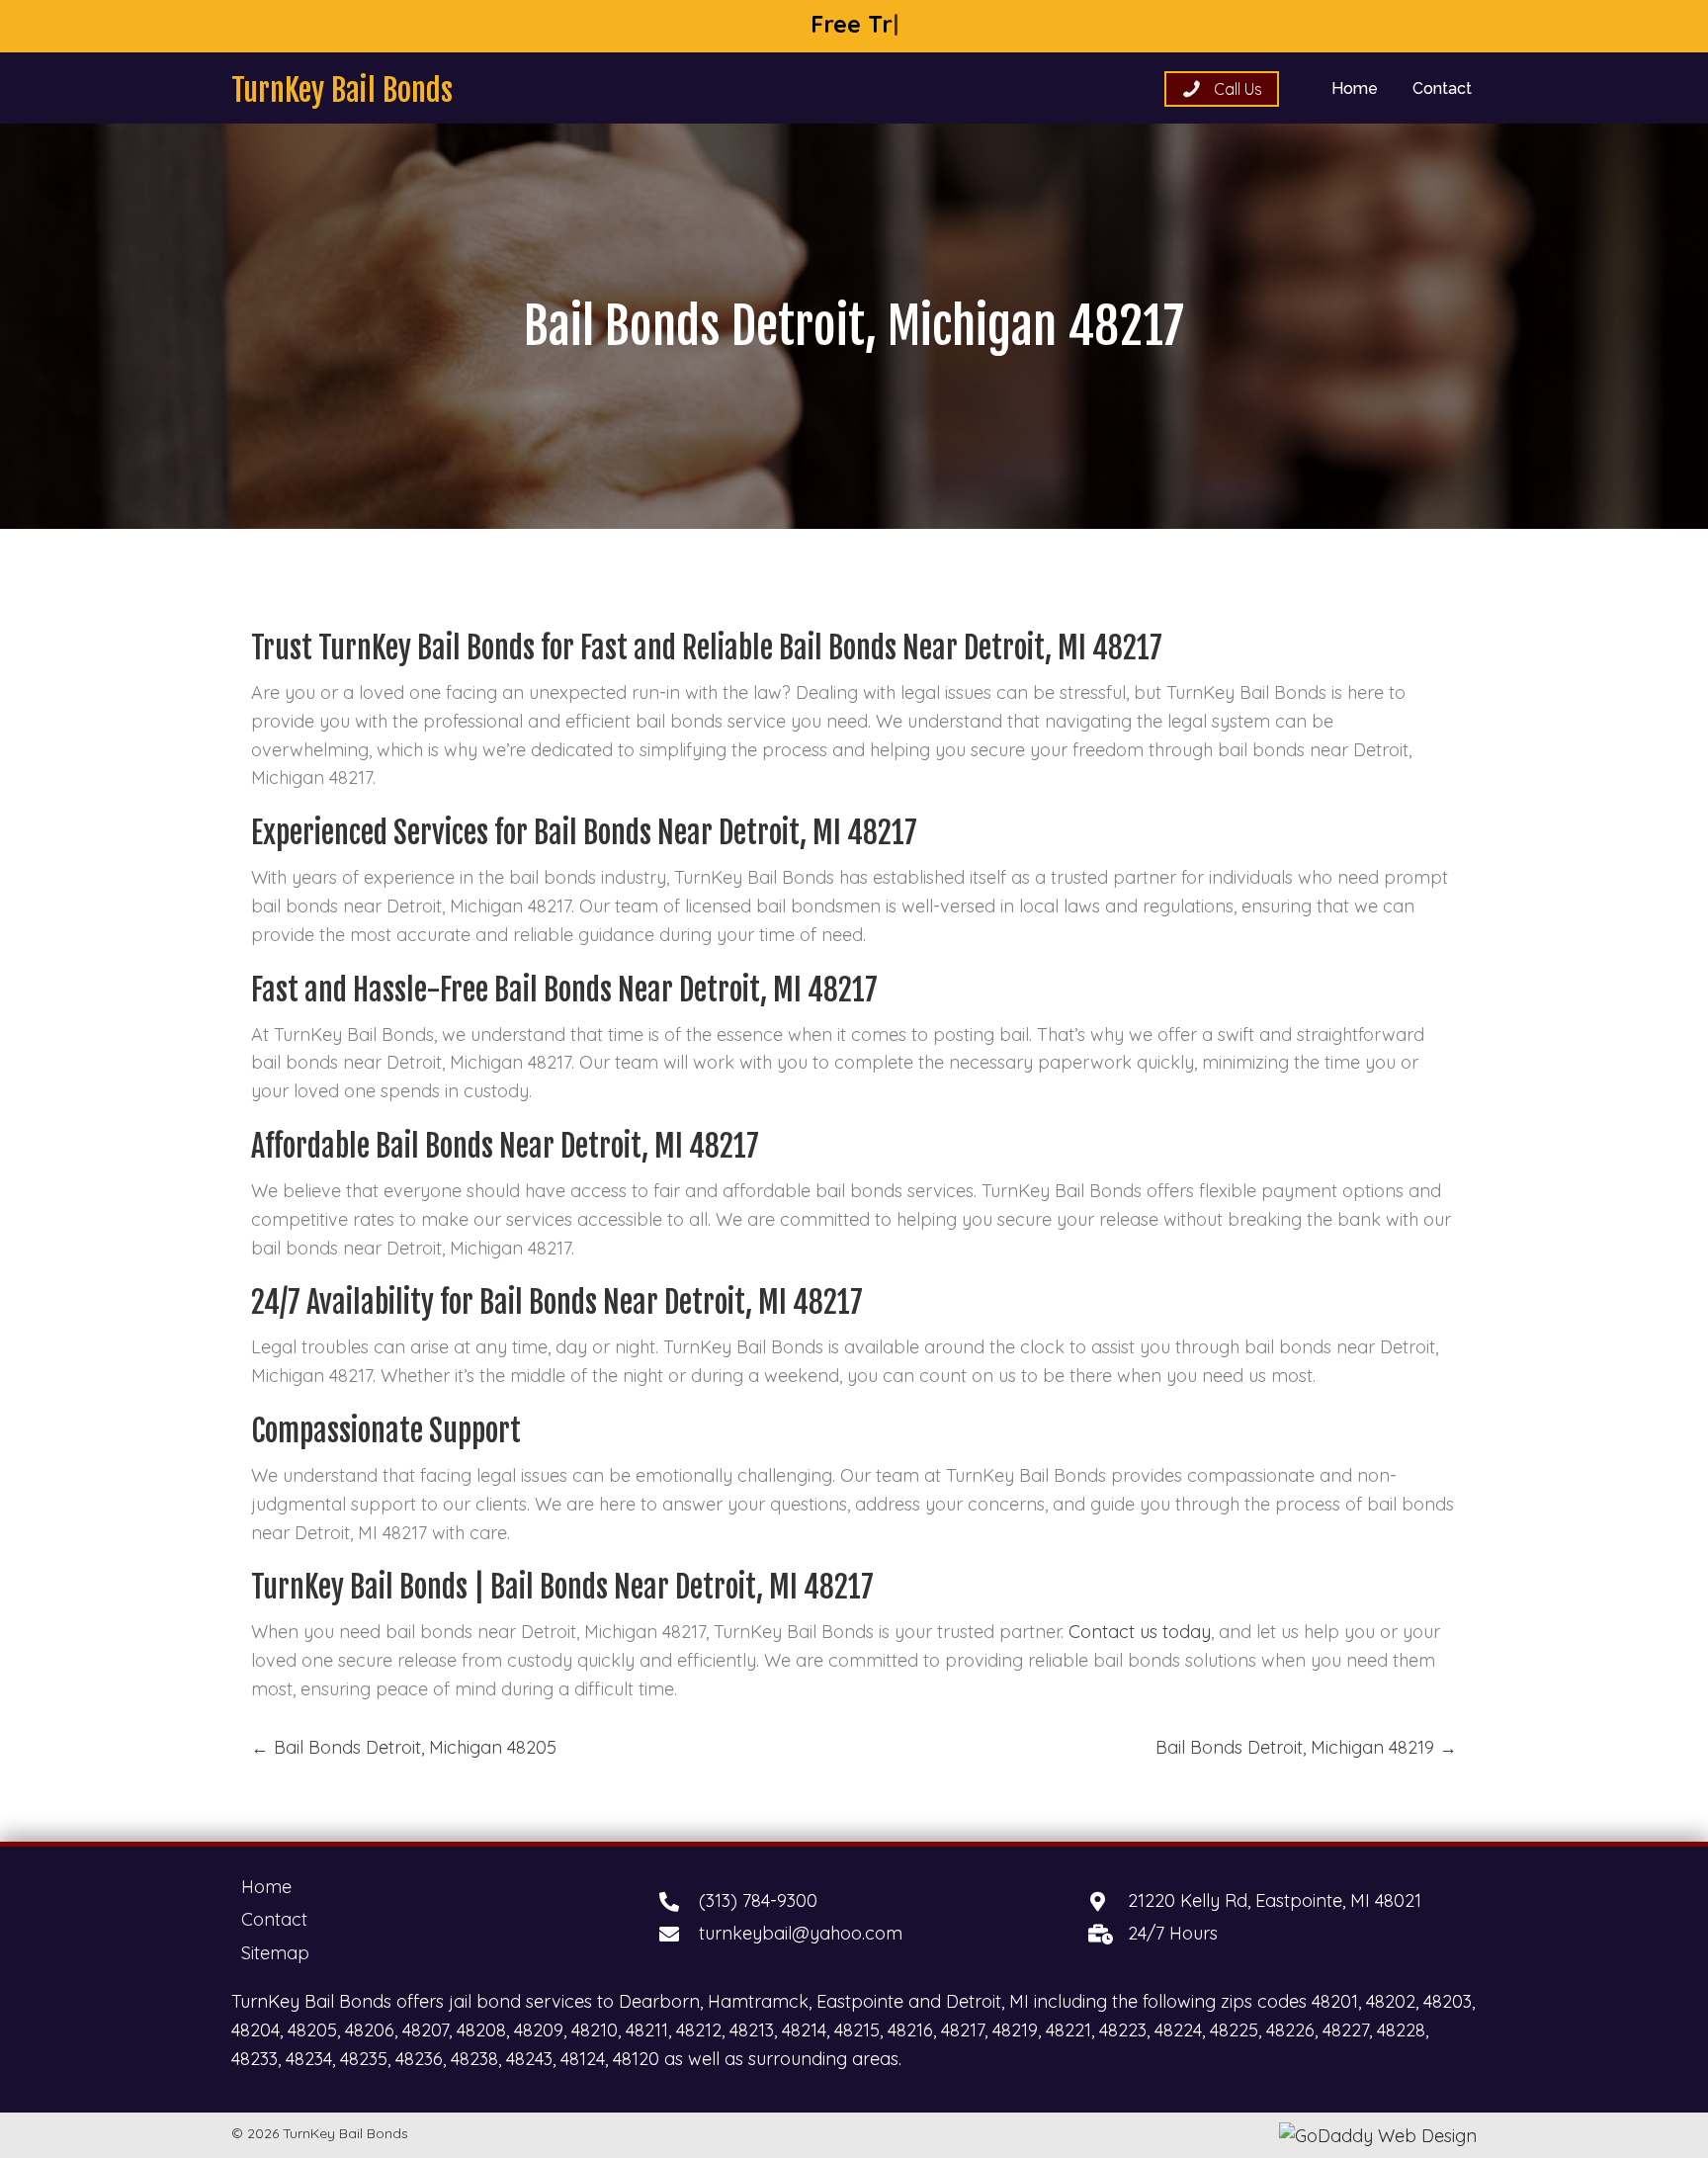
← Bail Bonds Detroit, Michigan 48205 (404, 1747)
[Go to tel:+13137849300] (854, 1901)
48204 (256, 2030)
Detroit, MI (987, 2001)
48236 (419, 2059)
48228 (1401, 2030)
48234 (309, 2059)
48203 (1448, 2001)
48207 (426, 2030)
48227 (1346, 2030)
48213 (752, 2030)
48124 (583, 2059)
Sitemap (275, 1953)
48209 (539, 2030)
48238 (474, 2059)
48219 (1015, 2030)
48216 (910, 2030)
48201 (1335, 2001)
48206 (370, 2030)
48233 (255, 2059)
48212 (699, 2030)
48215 (857, 2030)
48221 (1068, 2030)
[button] (1222, 88)
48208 (481, 2030)
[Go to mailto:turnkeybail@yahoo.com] (854, 1934)
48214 (804, 2030)
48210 (595, 2030)
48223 (1123, 2030)
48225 (1234, 2030)
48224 (1178, 2030)
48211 (647, 2030)
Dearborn (659, 2001)
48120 (636, 2059)
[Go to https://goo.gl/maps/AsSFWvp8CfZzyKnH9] (1282, 1901)
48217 (963, 2030)
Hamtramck (758, 2001)
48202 (1391, 2001)
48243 (529, 2059)
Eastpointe (860, 2001)
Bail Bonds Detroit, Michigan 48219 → (1306, 1747)
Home (266, 1887)
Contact (274, 1919)
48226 (1290, 2030)
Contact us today (1140, 1632)
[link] (1355, 86)
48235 (364, 2059)
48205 (312, 2030)
